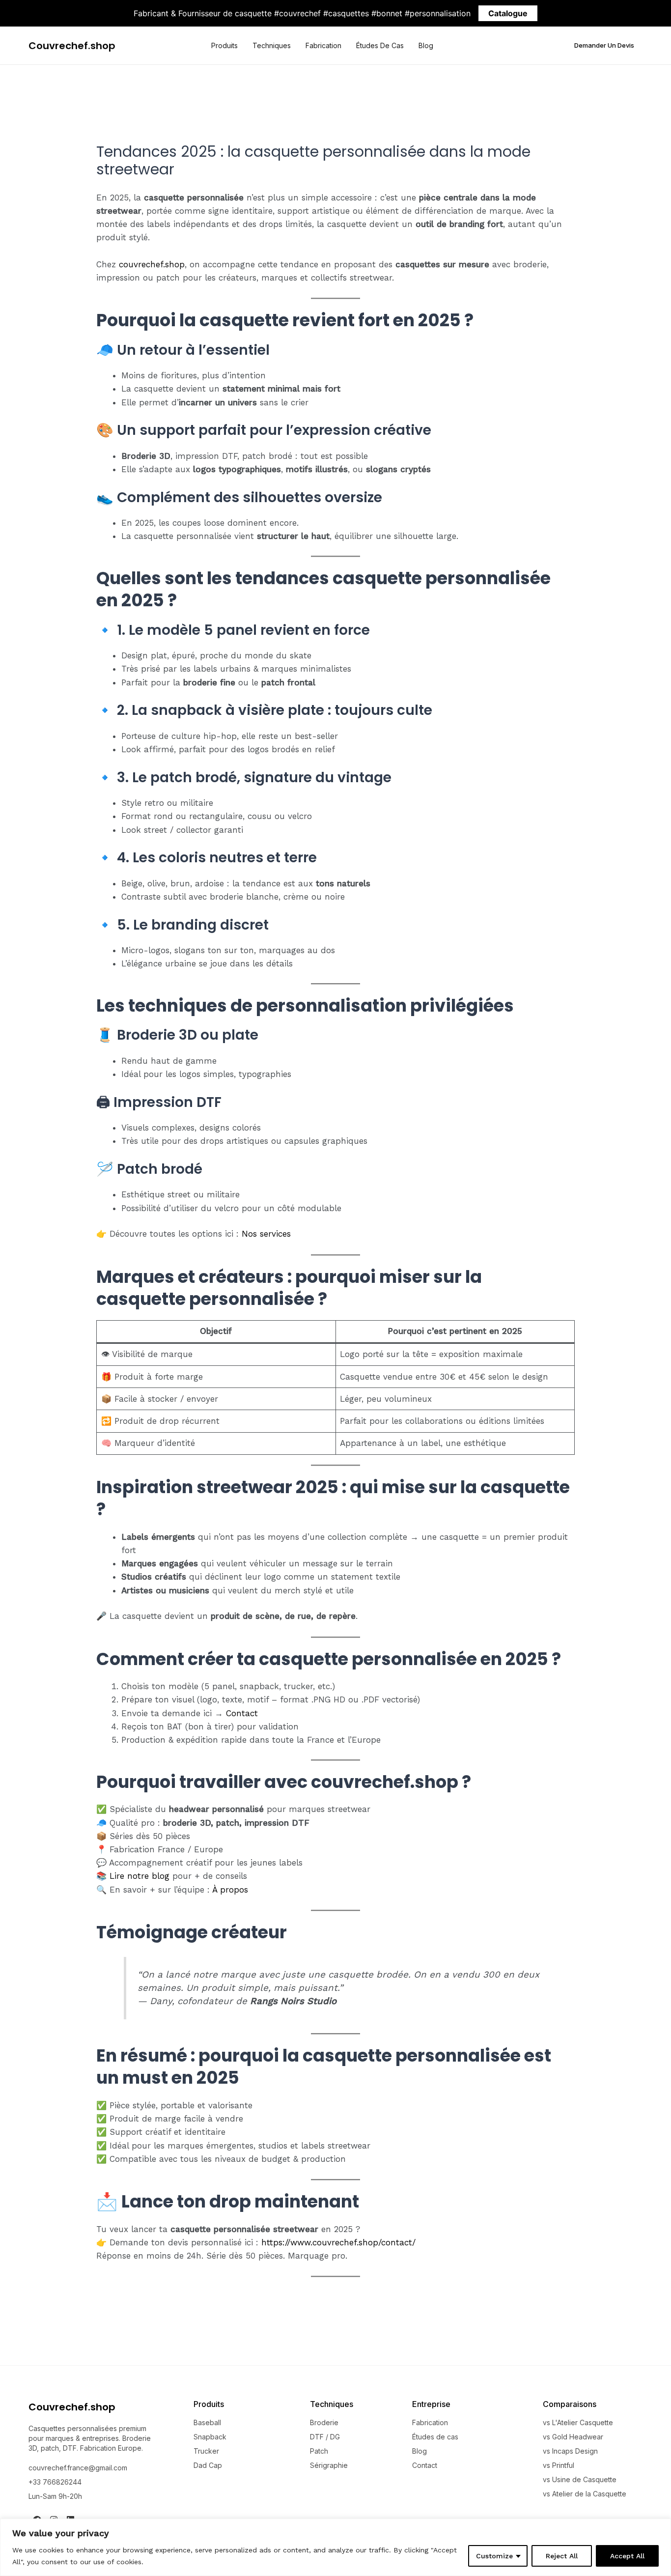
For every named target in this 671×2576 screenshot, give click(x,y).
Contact (242, 1713)
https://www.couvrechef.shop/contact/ (338, 2242)
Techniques (272, 45)
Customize (494, 2556)
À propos (230, 1890)
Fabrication (323, 45)
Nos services (266, 1234)
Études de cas (380, 45)
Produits (224, 45)
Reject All (562, 2556)
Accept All (627, 2556)
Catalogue (508, 13)
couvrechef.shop (152, 264)
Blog (426, 45)
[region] (335, 2547)
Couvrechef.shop (72, 46)
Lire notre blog (140, 1876)
